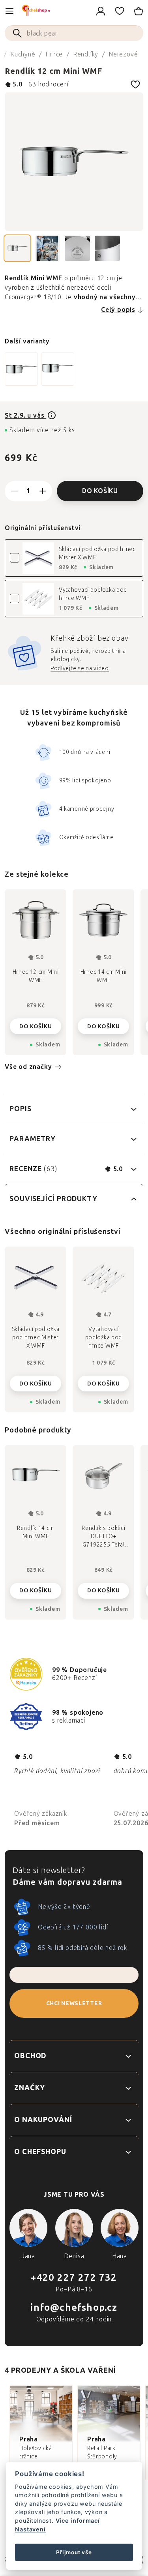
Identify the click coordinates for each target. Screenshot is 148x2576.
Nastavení (30, 2529)
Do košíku (100, 491)
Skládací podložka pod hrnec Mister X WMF (97, 553)
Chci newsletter (74, 2003)
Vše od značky (28, 1067)
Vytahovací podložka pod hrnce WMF (93, 594)
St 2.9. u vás (25, 415)
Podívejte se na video (80, 668)
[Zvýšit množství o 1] (43, 491)
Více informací (78, 2521)
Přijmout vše (74, 2552)
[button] (36, 1588)
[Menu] (9, 11)
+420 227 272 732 (74, 2277)
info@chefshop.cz (74, 2307)
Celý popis (118, 310)
